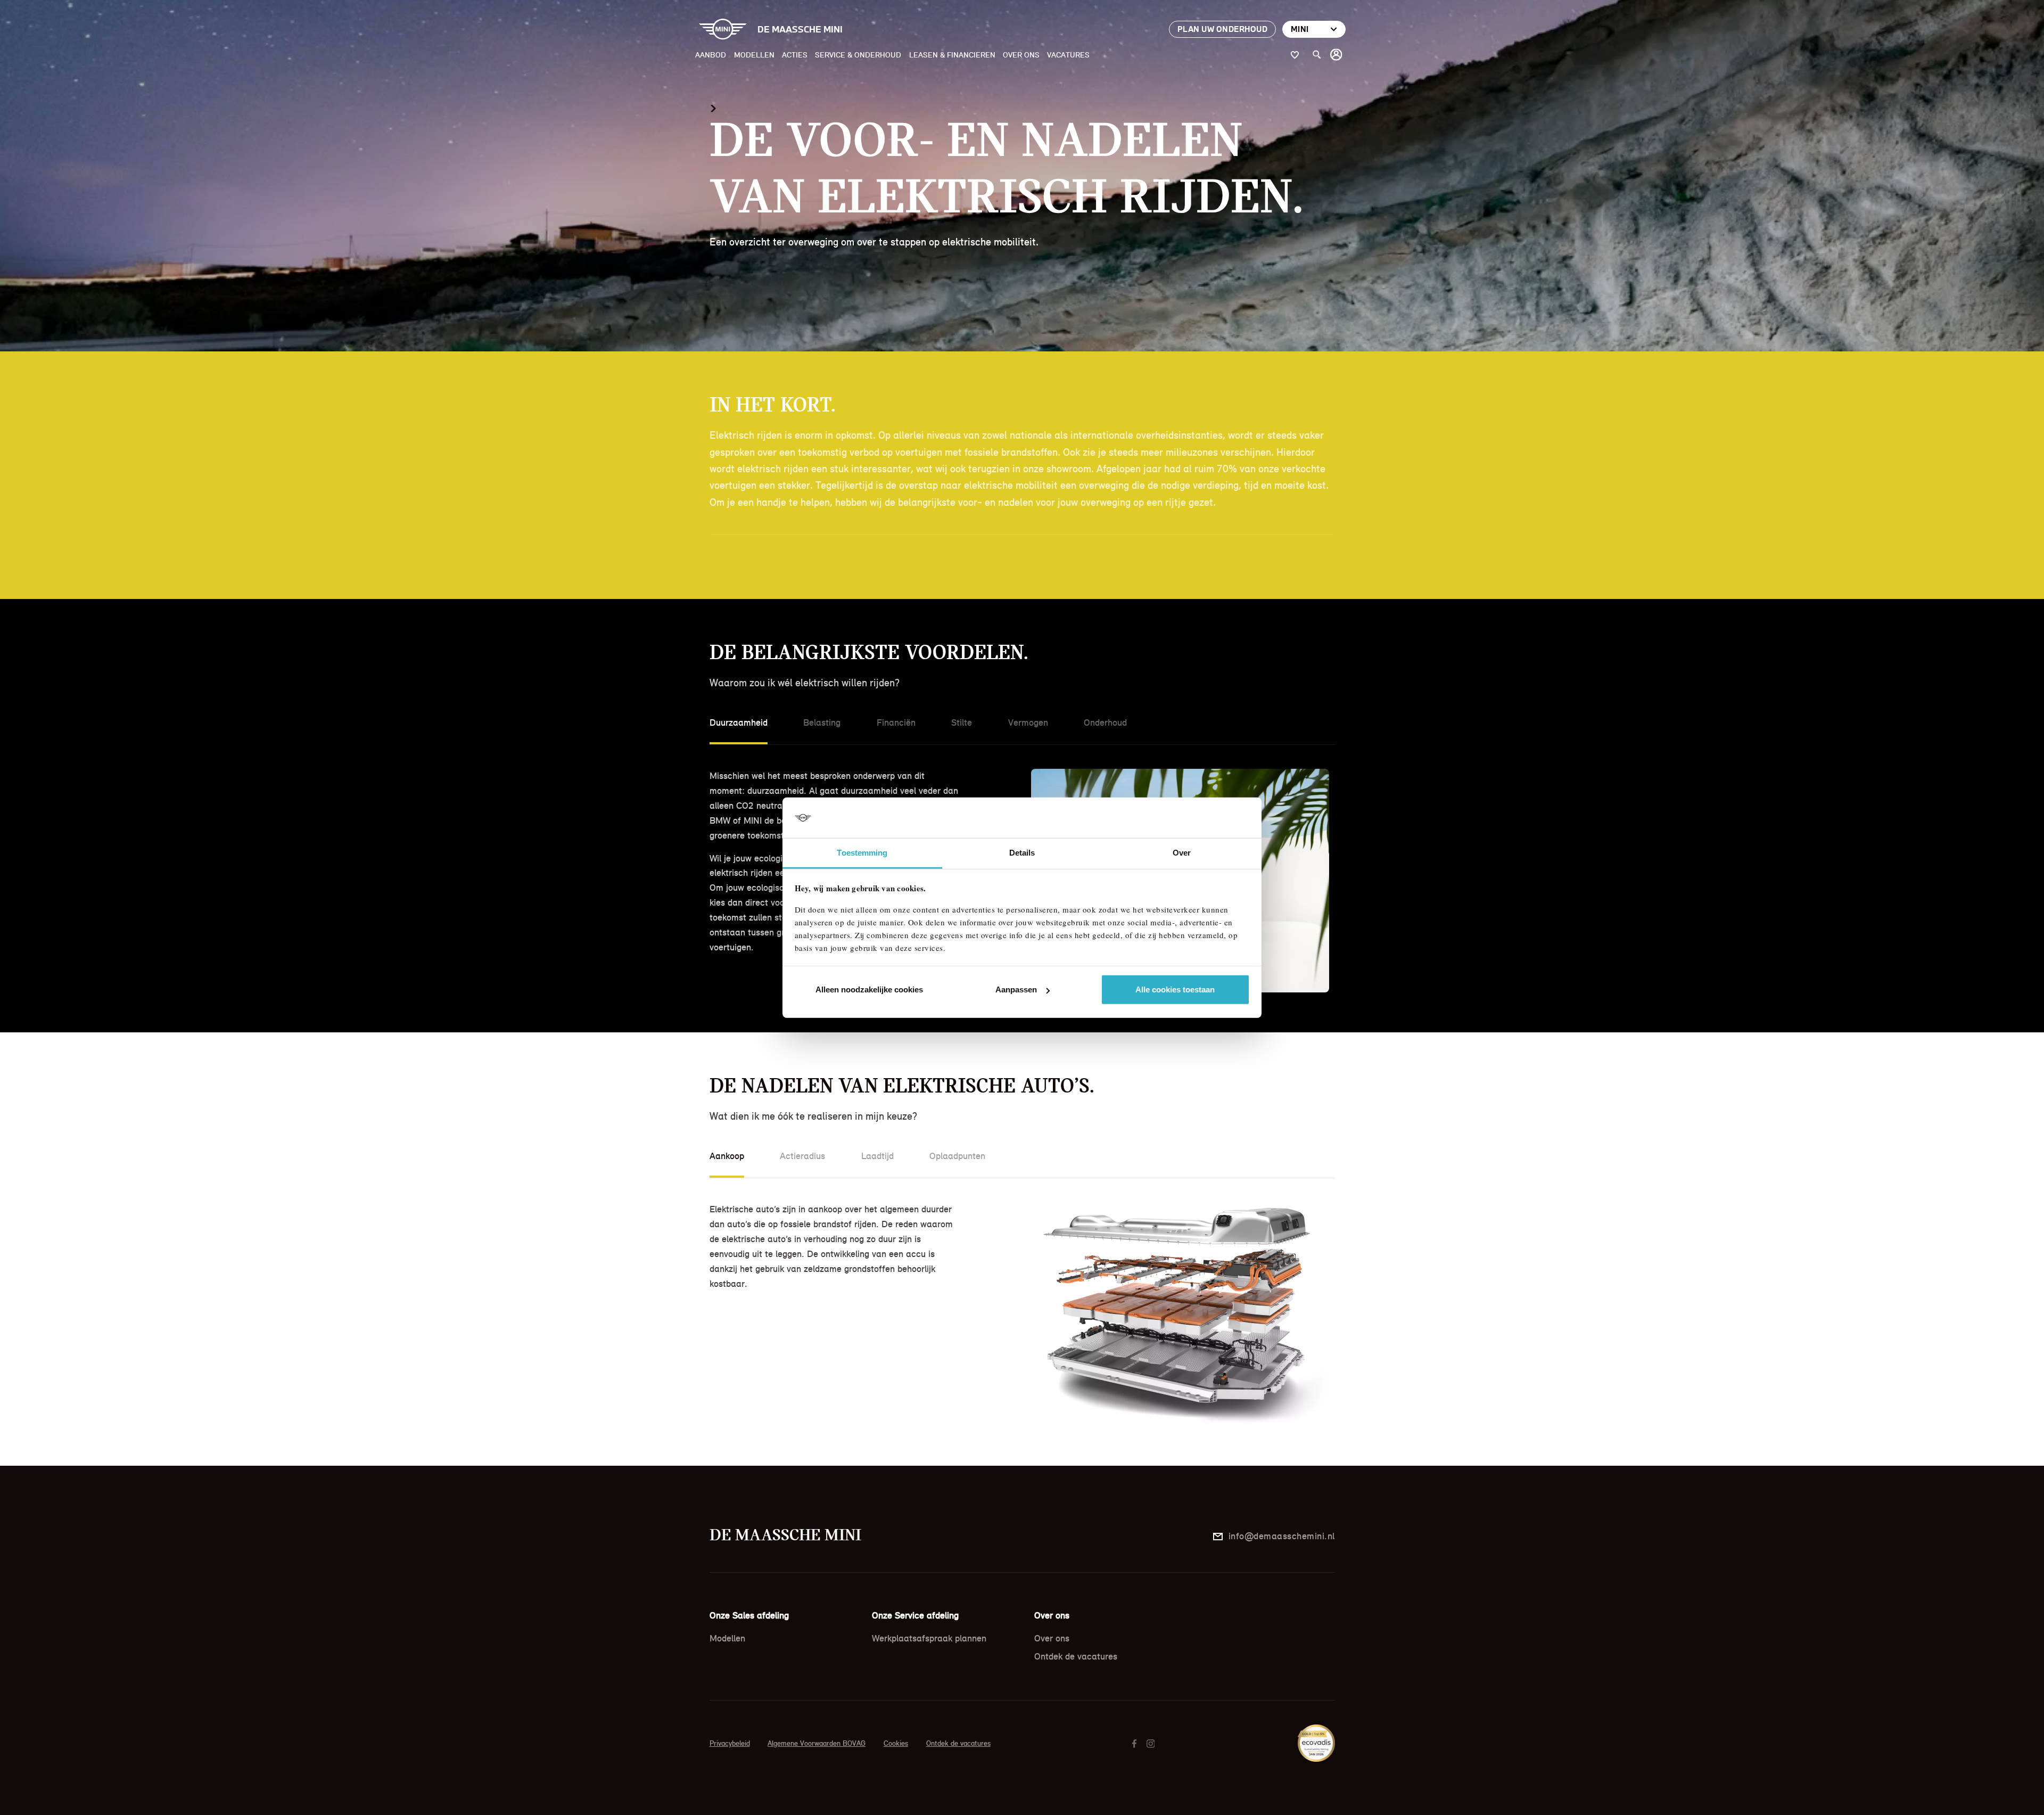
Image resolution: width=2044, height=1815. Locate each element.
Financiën (896, 722)
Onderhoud (1105, 722)
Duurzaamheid (739, 722)
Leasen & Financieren (952, 55)
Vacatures (1068, 55)
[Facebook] (1136, 1743)
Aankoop (727, 1156)
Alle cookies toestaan (1175, 989)
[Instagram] (1152, 1743)
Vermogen (1028, 722)
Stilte (962, 722)
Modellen (754, 55)
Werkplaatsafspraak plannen (929, 1638)
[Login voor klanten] (1337, 55)
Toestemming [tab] (862, 853)
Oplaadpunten (957, 1156)
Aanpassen (1016, 989)
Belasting (822, 722)
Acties (795, 55)
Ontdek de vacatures (1076, 1656)
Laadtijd (877, 1156)
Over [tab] (1182, 853)
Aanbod (711, 55)
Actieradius (802, 1156)
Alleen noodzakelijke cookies (869, 989)
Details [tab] (1022, 853)
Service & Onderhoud (858, 55)
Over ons (1021, 55)
